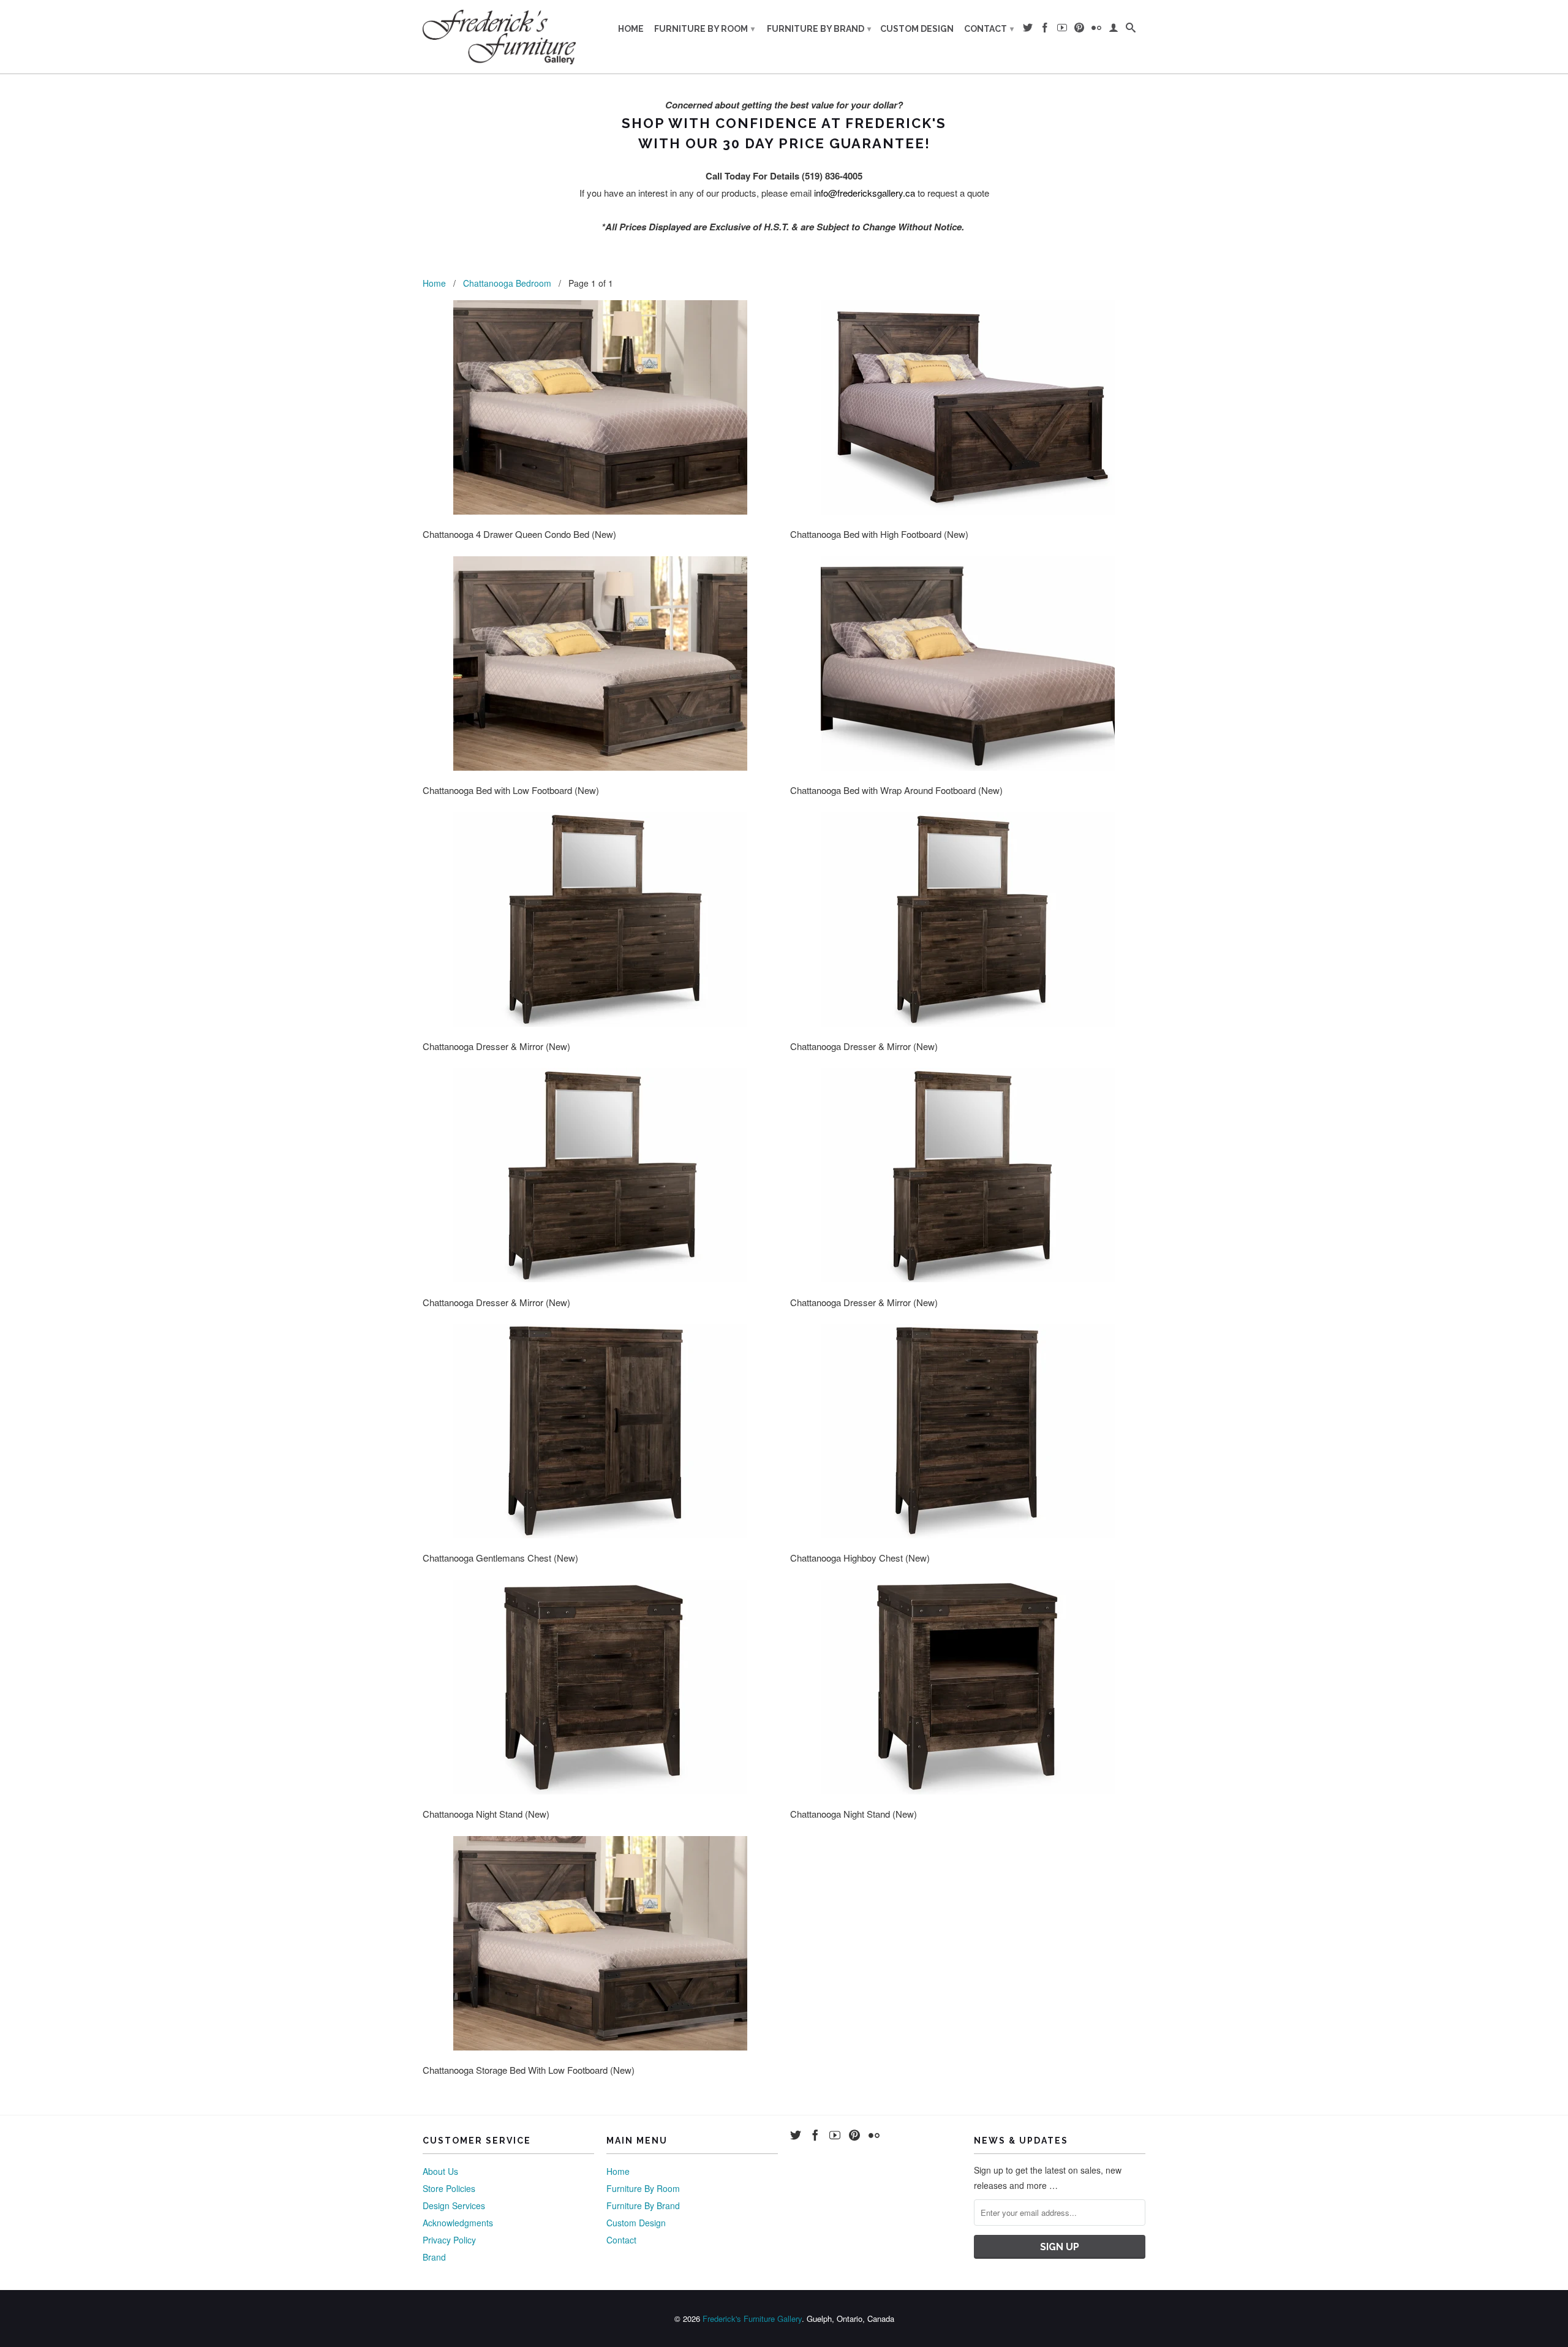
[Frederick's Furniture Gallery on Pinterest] (1079, 30)
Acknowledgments (458, 2223)
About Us (440, 2171)
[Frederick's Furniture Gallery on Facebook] (1045, 30)
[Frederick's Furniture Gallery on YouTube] (1062, 30)
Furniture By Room (704, 29)
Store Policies (449, 2188)
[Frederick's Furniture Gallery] (499, 37)
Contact (989, 29)
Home (631, 29)
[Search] (1131, 30)
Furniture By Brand (819, 29)
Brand (434, 2257)
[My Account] (1114, 30)
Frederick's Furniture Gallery (752, 2319)
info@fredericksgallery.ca (865, 193)
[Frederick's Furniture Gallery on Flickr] (1096, 30)
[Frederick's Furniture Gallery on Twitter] (1028, 30)
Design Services (454, 2205)
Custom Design (917, 29)
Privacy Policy (449, 2240)
